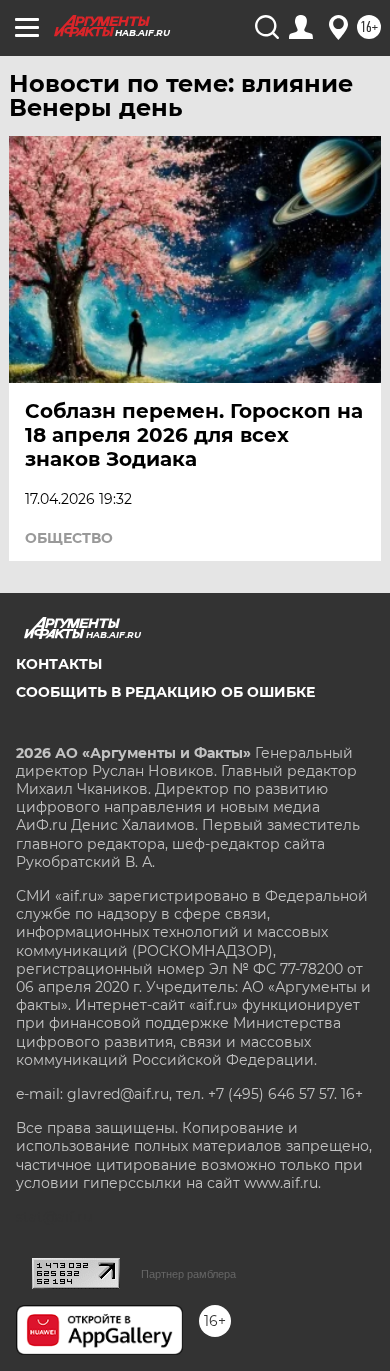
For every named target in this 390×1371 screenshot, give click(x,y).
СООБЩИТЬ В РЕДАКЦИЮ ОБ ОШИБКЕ (165, 692)
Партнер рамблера (188, 1274)
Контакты (59, 664)
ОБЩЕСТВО (69, 538)
